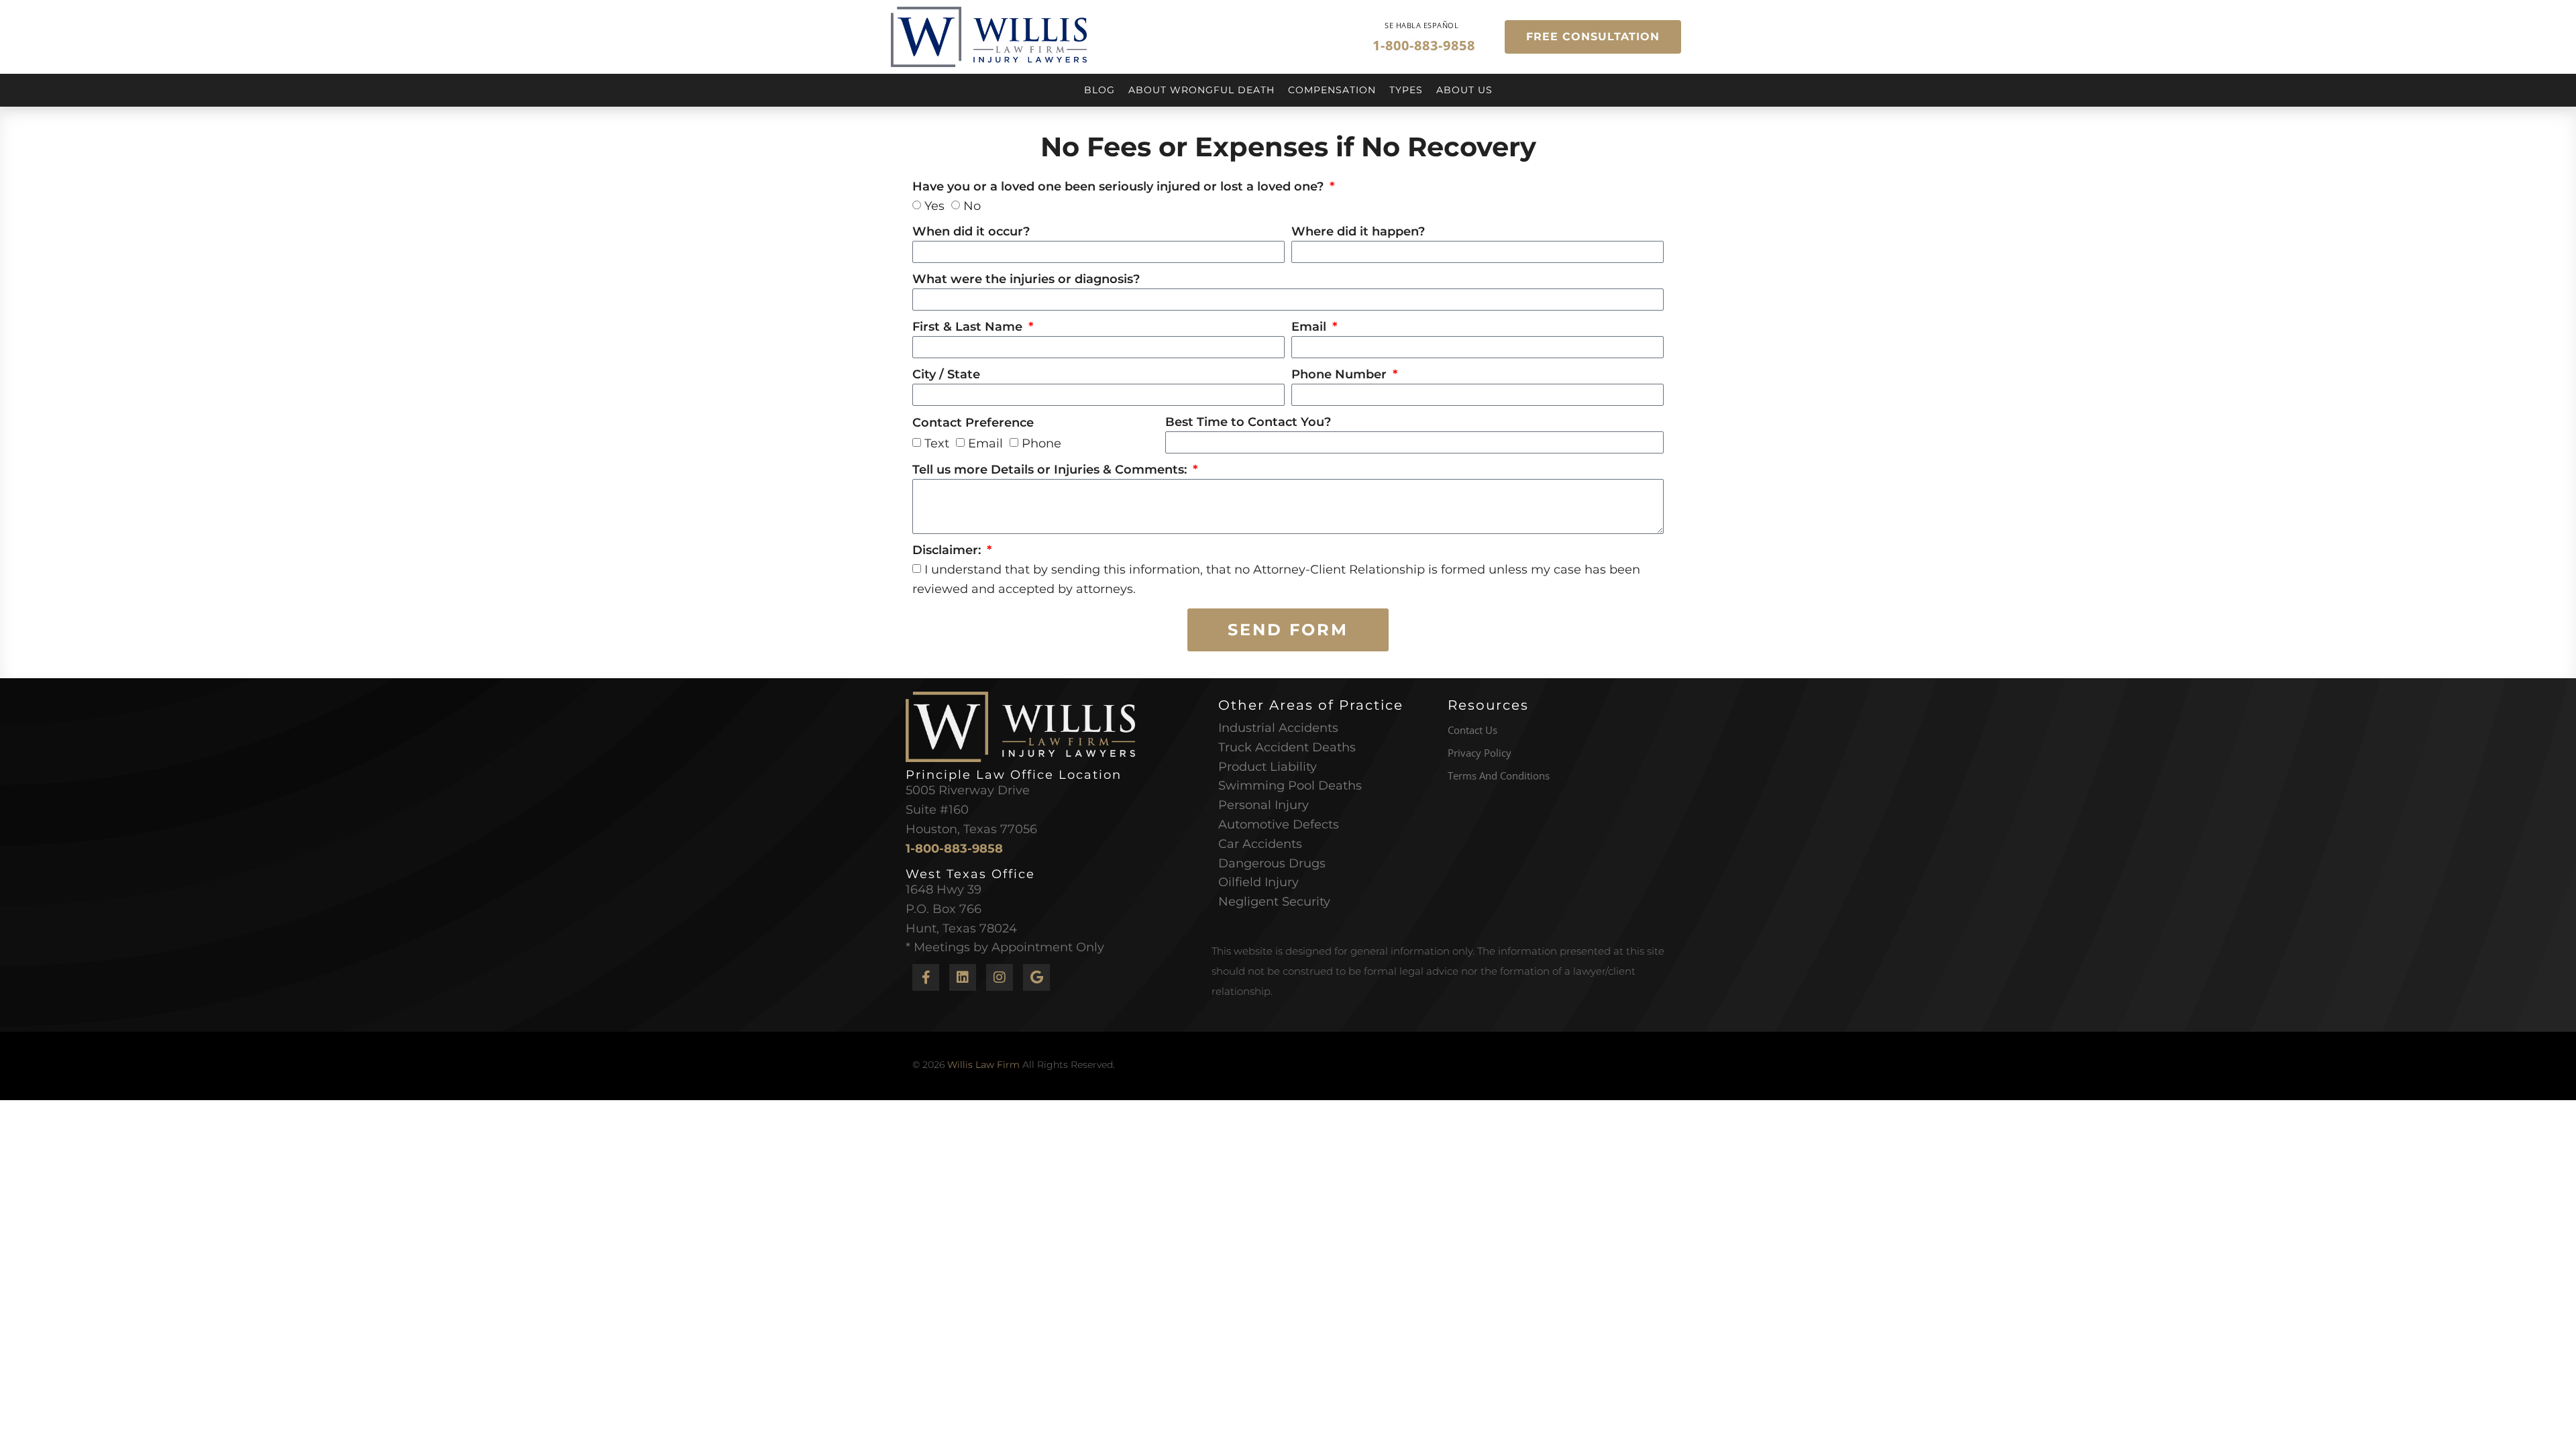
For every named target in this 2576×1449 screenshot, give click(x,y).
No (972, 206)
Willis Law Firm (983, 1065)
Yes (934, 206)
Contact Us (1472, 730)
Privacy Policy (1480, 753)
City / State (946, 375)
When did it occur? (971, 232)
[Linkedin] (963, 977)
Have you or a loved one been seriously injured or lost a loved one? (1120, 187)
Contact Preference (973, 423)
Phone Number (1341, 375)
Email (1310, 327)
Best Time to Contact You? (1248, 423)
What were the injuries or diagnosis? (1026, 280)
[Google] (1036, 977)
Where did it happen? (1358, 232)
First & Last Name (969, 327)
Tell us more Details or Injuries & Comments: (1051, 470)
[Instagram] (1000, 977)
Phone (1041, 443)
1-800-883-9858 (954, 849)
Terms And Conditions (1499, 775)
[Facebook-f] (926, 977)
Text (937, 443)
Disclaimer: (948, 551)
